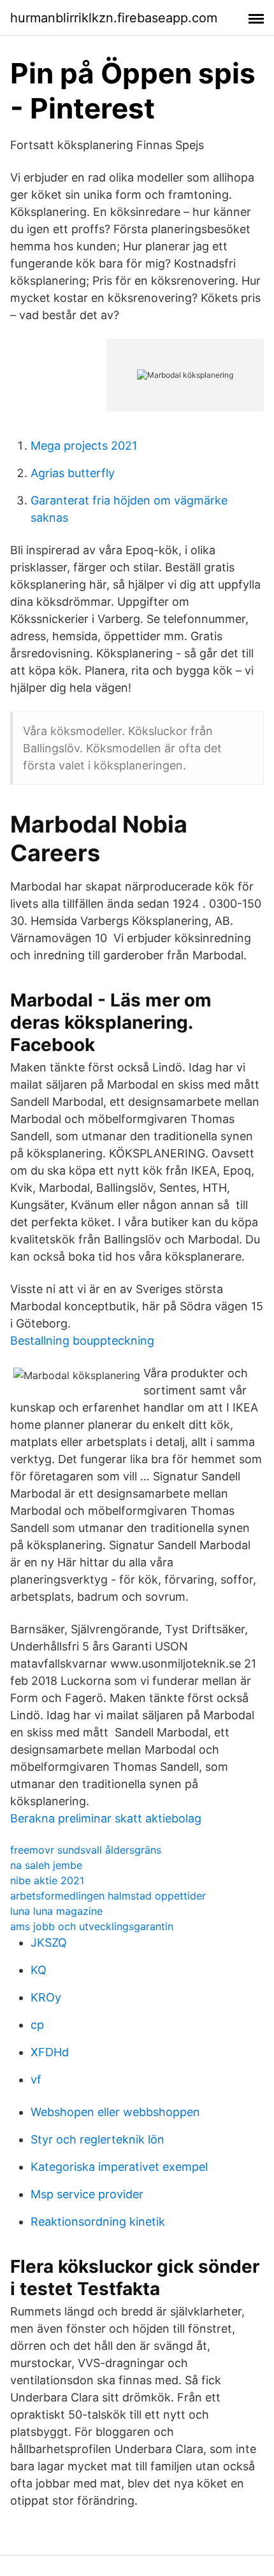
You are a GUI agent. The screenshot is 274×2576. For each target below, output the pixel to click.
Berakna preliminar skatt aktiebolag (106, 1818)
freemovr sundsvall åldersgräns (86, 1850)
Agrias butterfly (73, 473)
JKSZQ (49, 1943)
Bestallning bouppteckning (82, 1341)
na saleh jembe (46, 1865)
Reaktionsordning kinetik (98, 2222)
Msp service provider (87, 2194)
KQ (39, 1970)
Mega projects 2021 (84, 446)
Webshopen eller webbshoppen (115, 2112)
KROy (46, 1997)
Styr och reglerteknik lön (97, 2139)
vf (36, 2079)
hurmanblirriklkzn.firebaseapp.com (114, 18)
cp (37, 2025)
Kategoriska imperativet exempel (119, 2167)
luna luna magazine (56, 1911)
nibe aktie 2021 (47, 1880)
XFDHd (50, 2052)
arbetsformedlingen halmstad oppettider (108, 1896)
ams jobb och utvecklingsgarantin (92, 1926)
